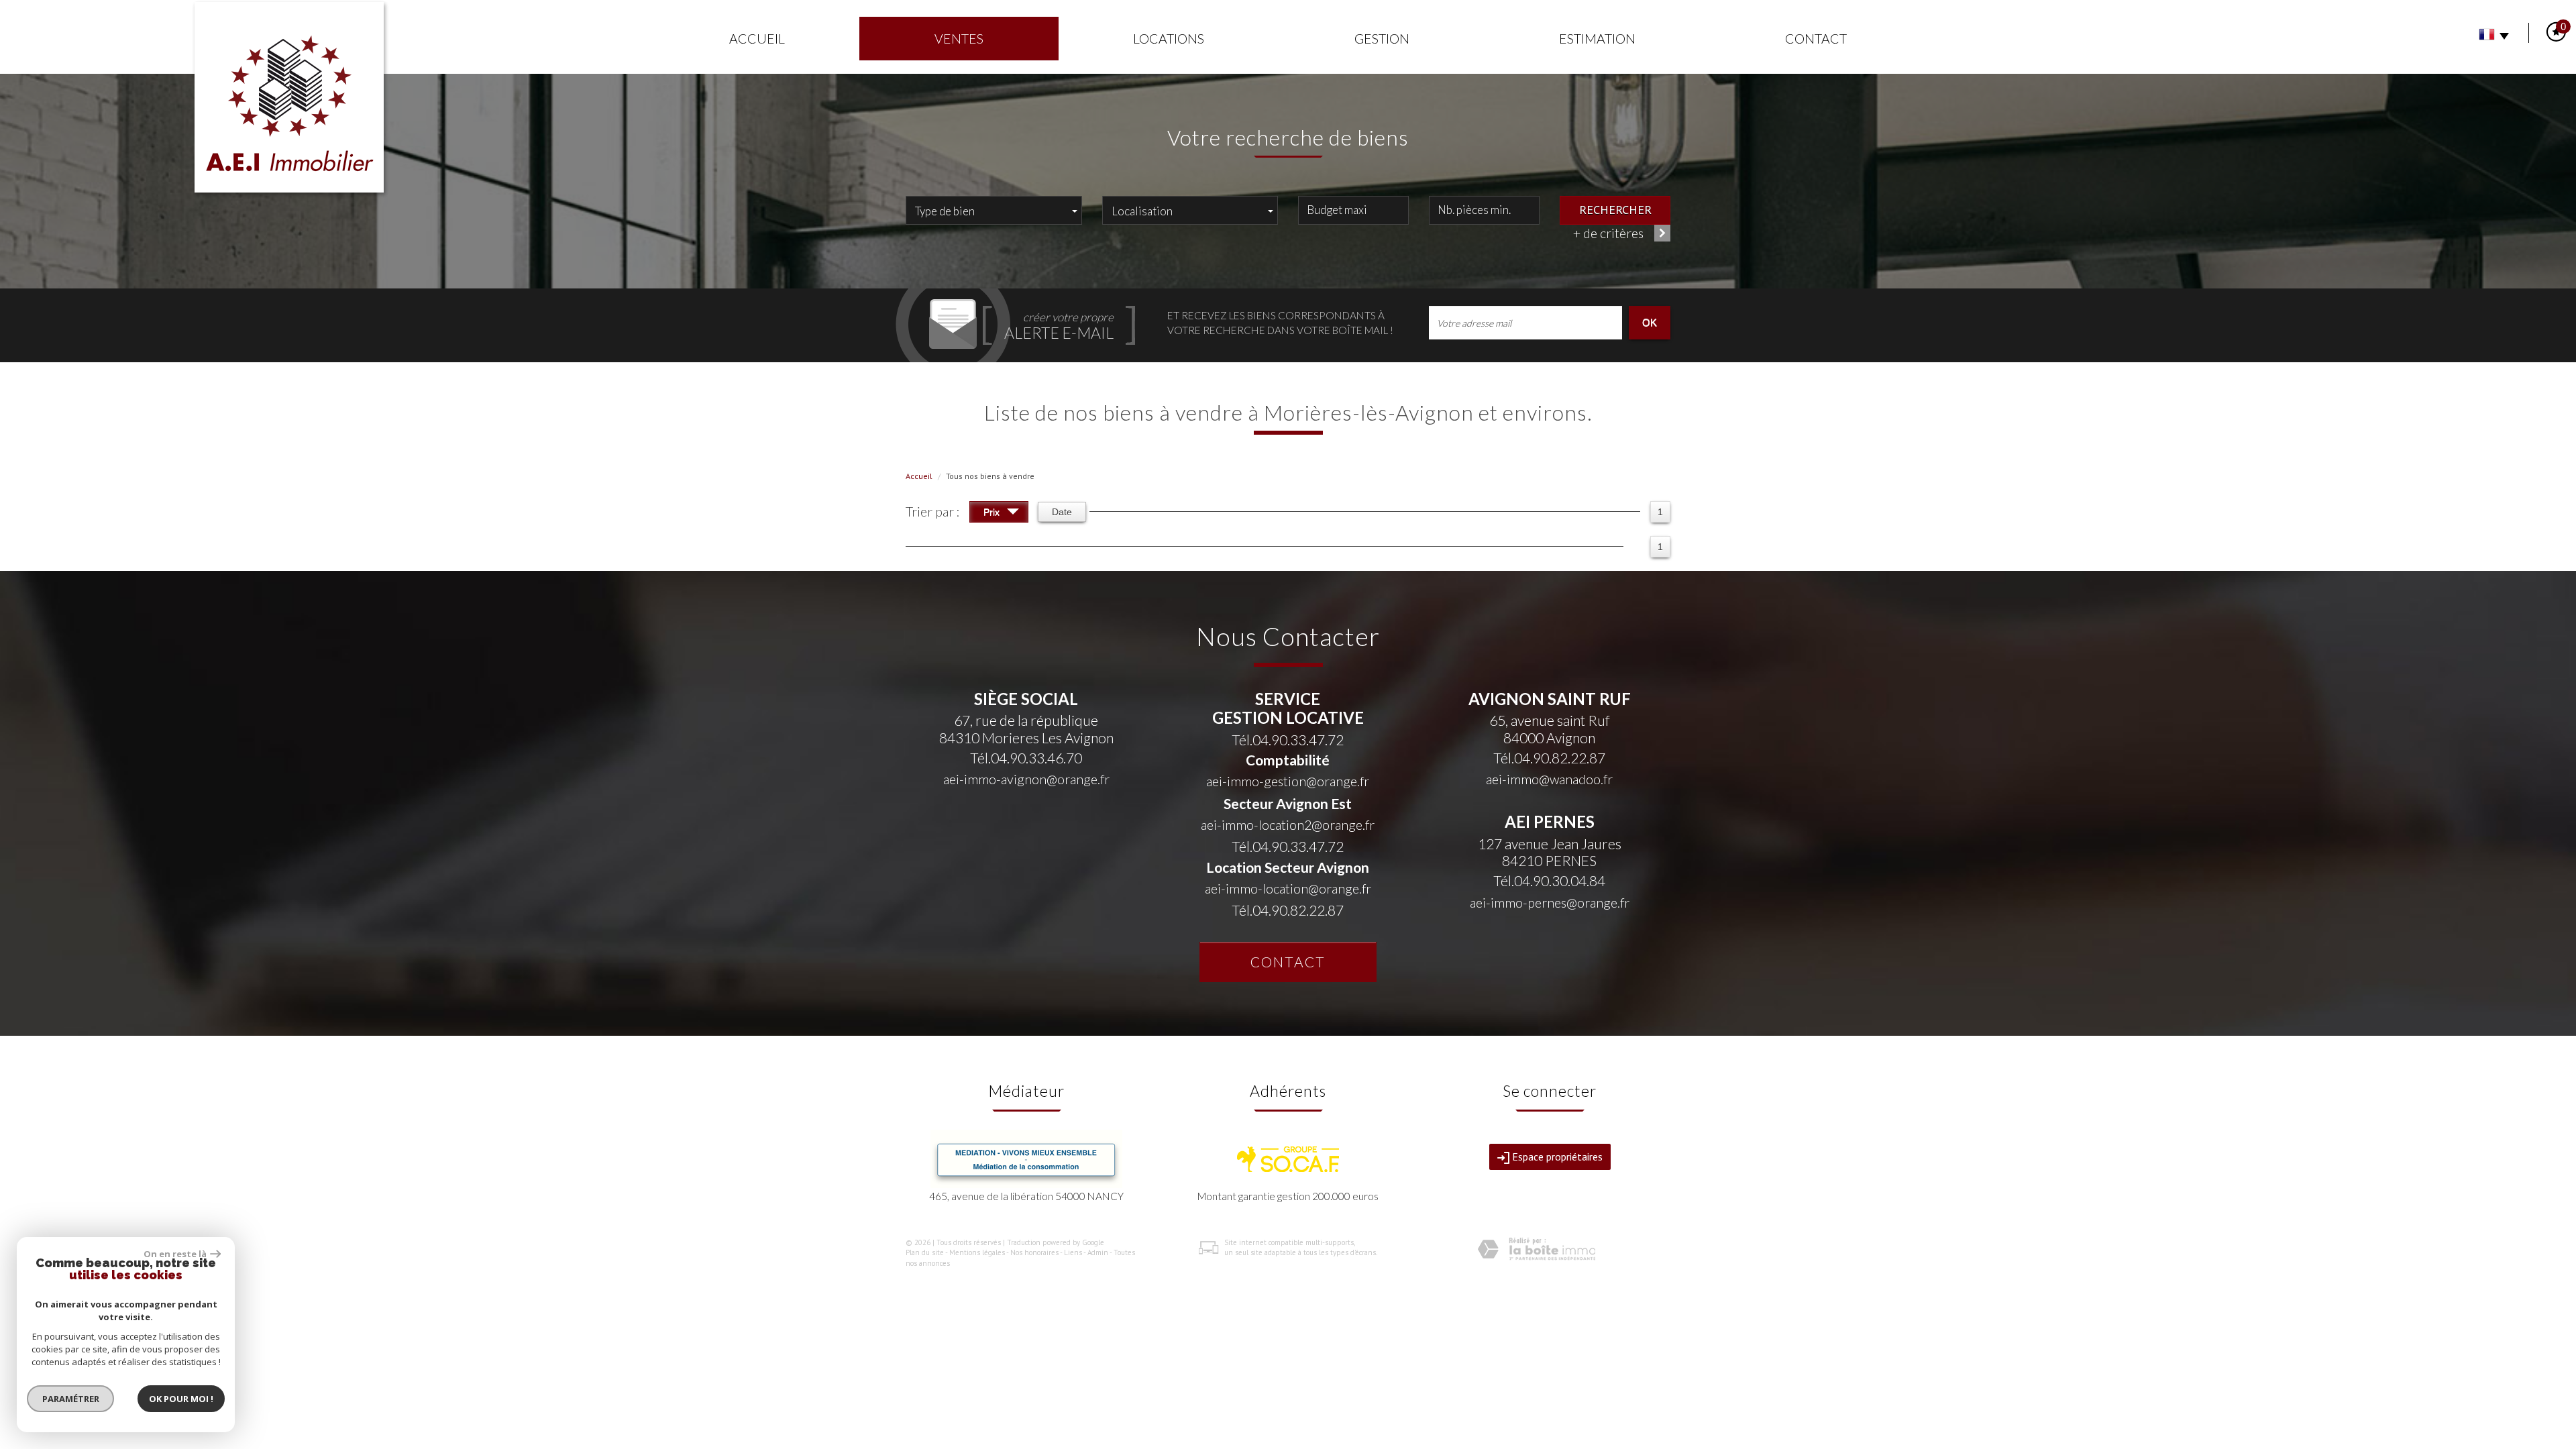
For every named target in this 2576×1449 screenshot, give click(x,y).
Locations (1169, 39)
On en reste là (175, 1254)
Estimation (1597, 39)
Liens (1073, 1252)
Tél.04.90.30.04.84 (1549, 880)
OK (1650, 322)
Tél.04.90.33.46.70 (1026, 758)
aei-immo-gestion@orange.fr (1288, 781)
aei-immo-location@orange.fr (1288, 889)
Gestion (1382, 39)
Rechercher (1615, 209)
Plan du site (925, 1252)
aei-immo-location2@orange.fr (1288, 825)
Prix (993, 512)
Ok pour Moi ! (181, 1399)
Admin (1098, 1252)
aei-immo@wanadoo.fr (1549, 779)
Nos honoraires (1034, 1252)
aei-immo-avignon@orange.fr (1026, 779)
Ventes (959, 39)
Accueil (757, 39)
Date (1062, 512)
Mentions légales (977, 1252)
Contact (1816, 39)
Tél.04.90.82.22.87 (1288, 910)
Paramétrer (71, 1399)
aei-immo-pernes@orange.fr (1550, 903)
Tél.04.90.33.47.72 (1288, 740)
